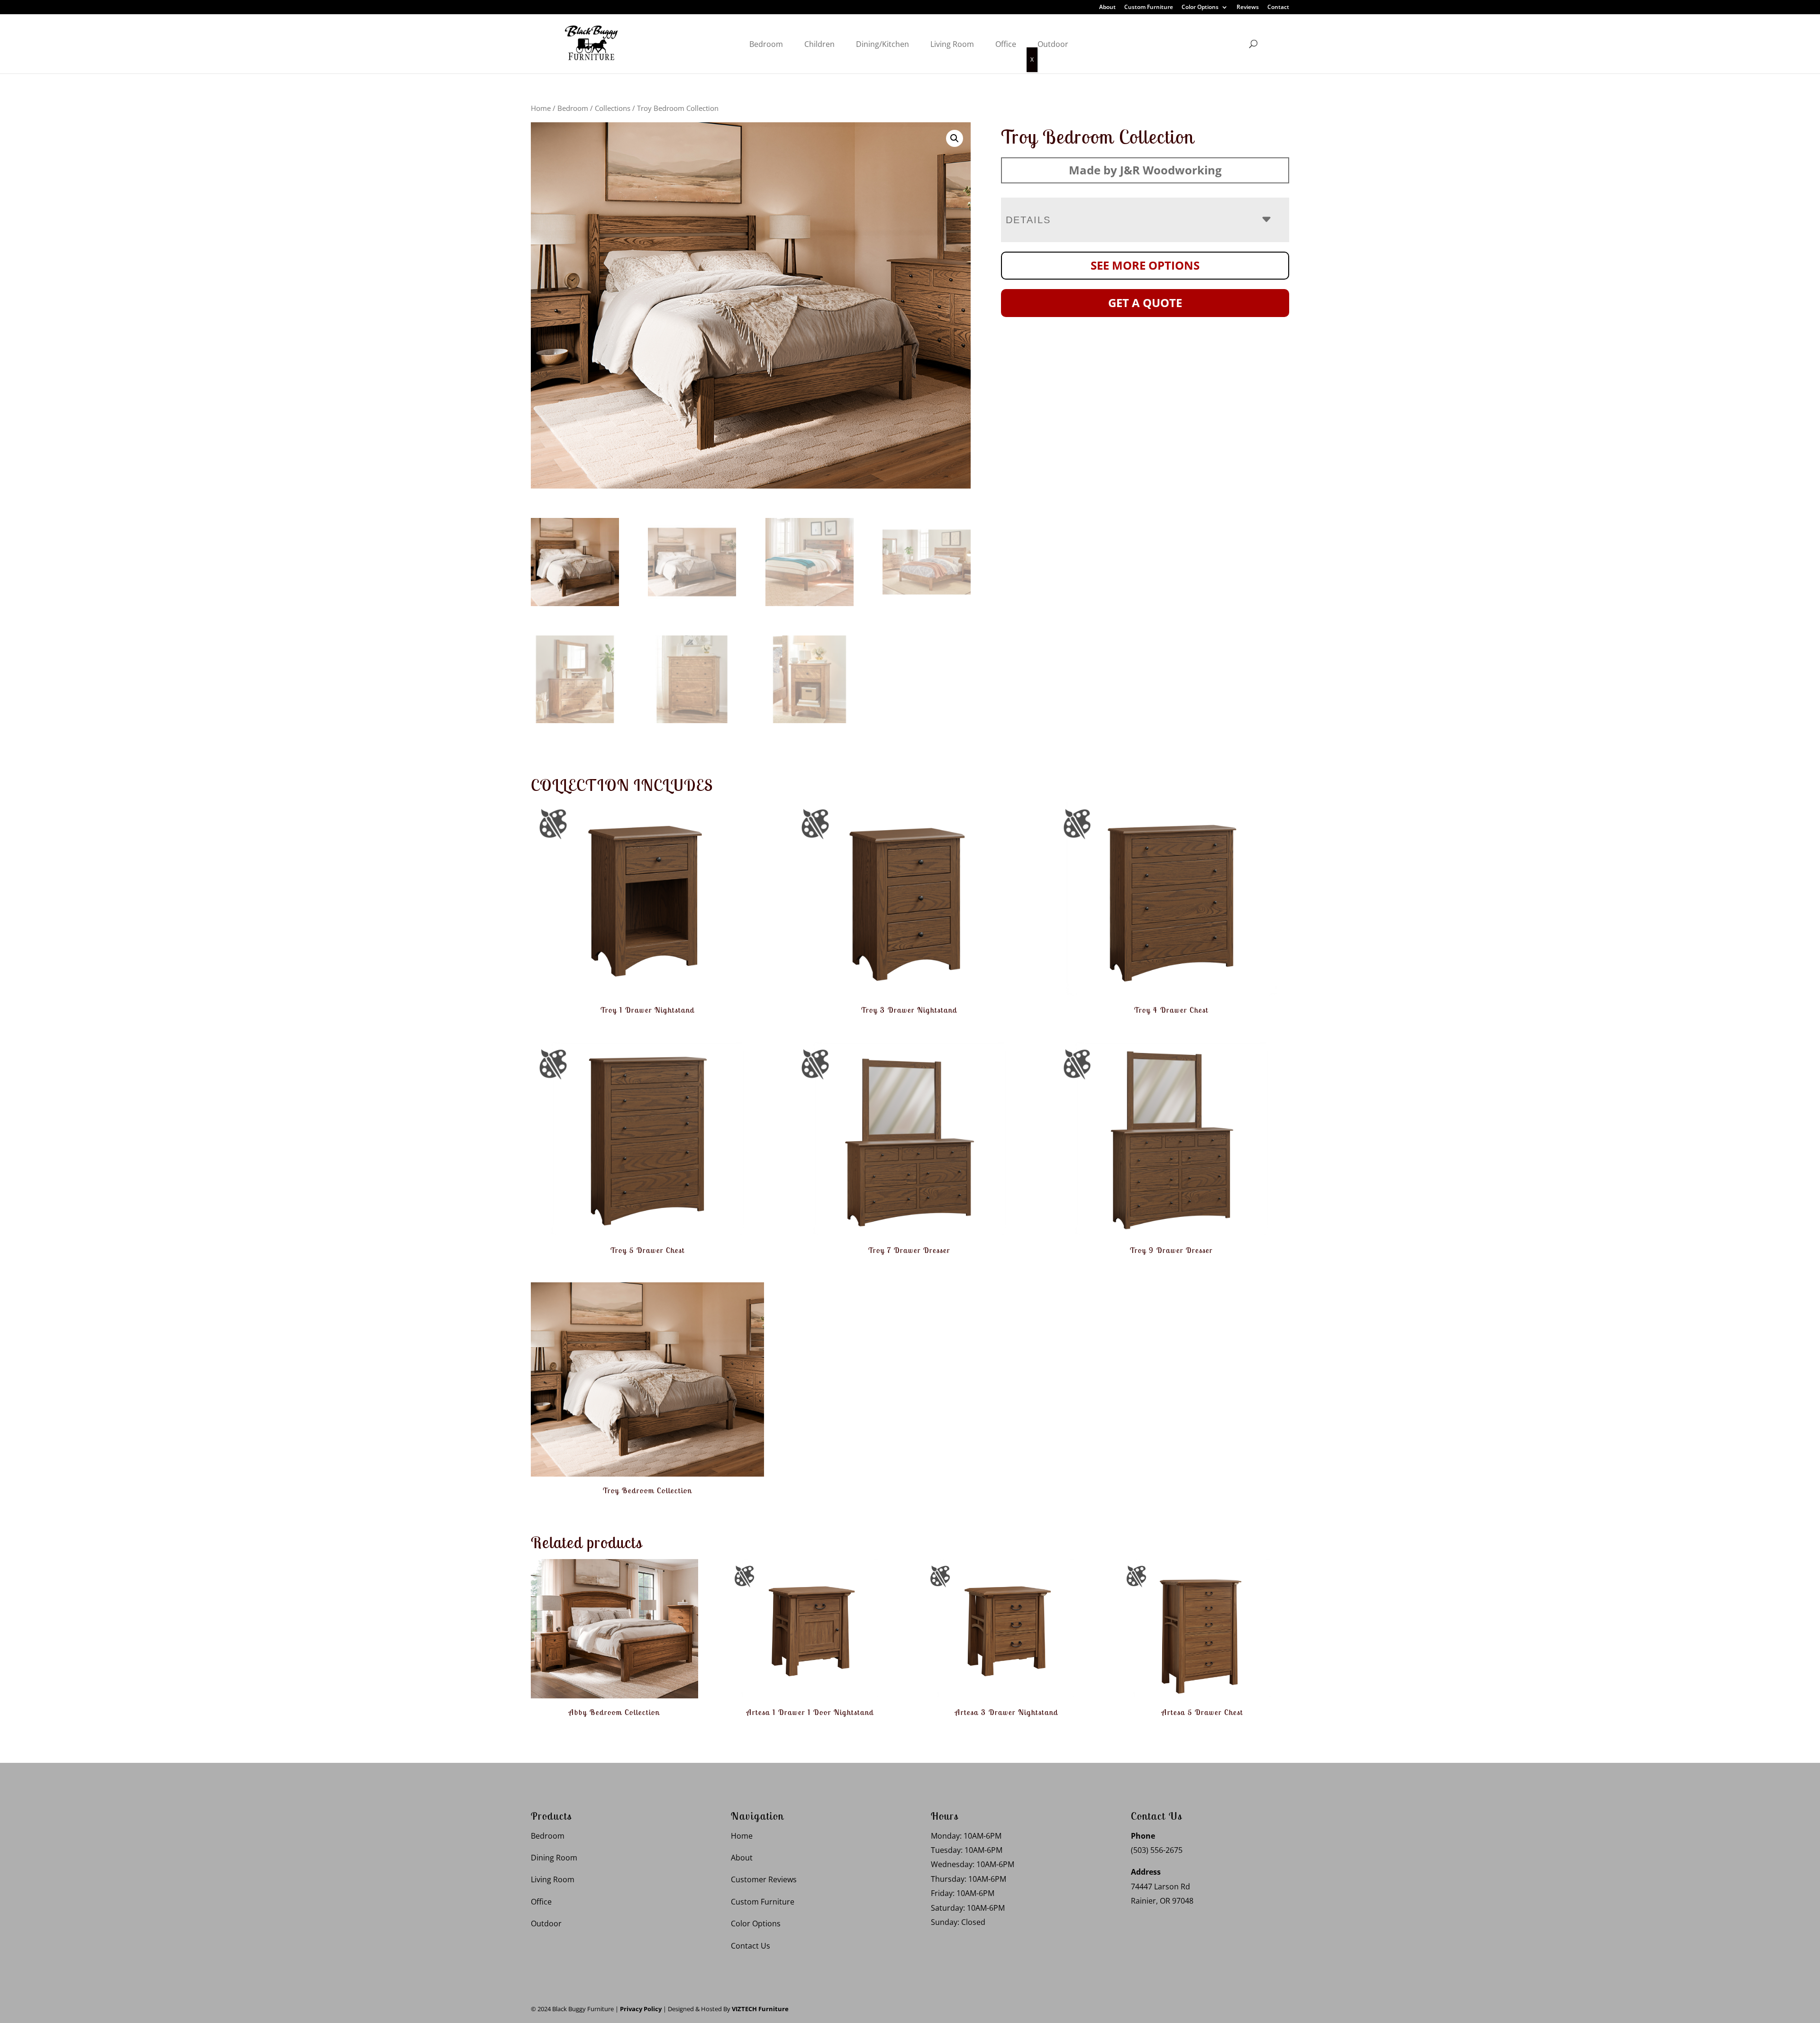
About (1107, 8)
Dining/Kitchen (883, 44)
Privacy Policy (641, 2009)
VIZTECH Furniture (760, 2009)
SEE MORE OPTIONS (1145, 265)
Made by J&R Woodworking (1145, 170)
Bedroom (766, 44)
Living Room (952, 44)
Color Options (1200, 8)
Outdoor (1053, 44)
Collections (613, 108)
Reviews (1248, 8)
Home (541, 108)
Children (819, 44)
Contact (1278, 8)
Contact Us (751, 1946)
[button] (955, 138)
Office (1006, 44)
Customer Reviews (764, 1879)
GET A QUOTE (1145, 303)
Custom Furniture (1149, 8)
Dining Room (554, 1858)
